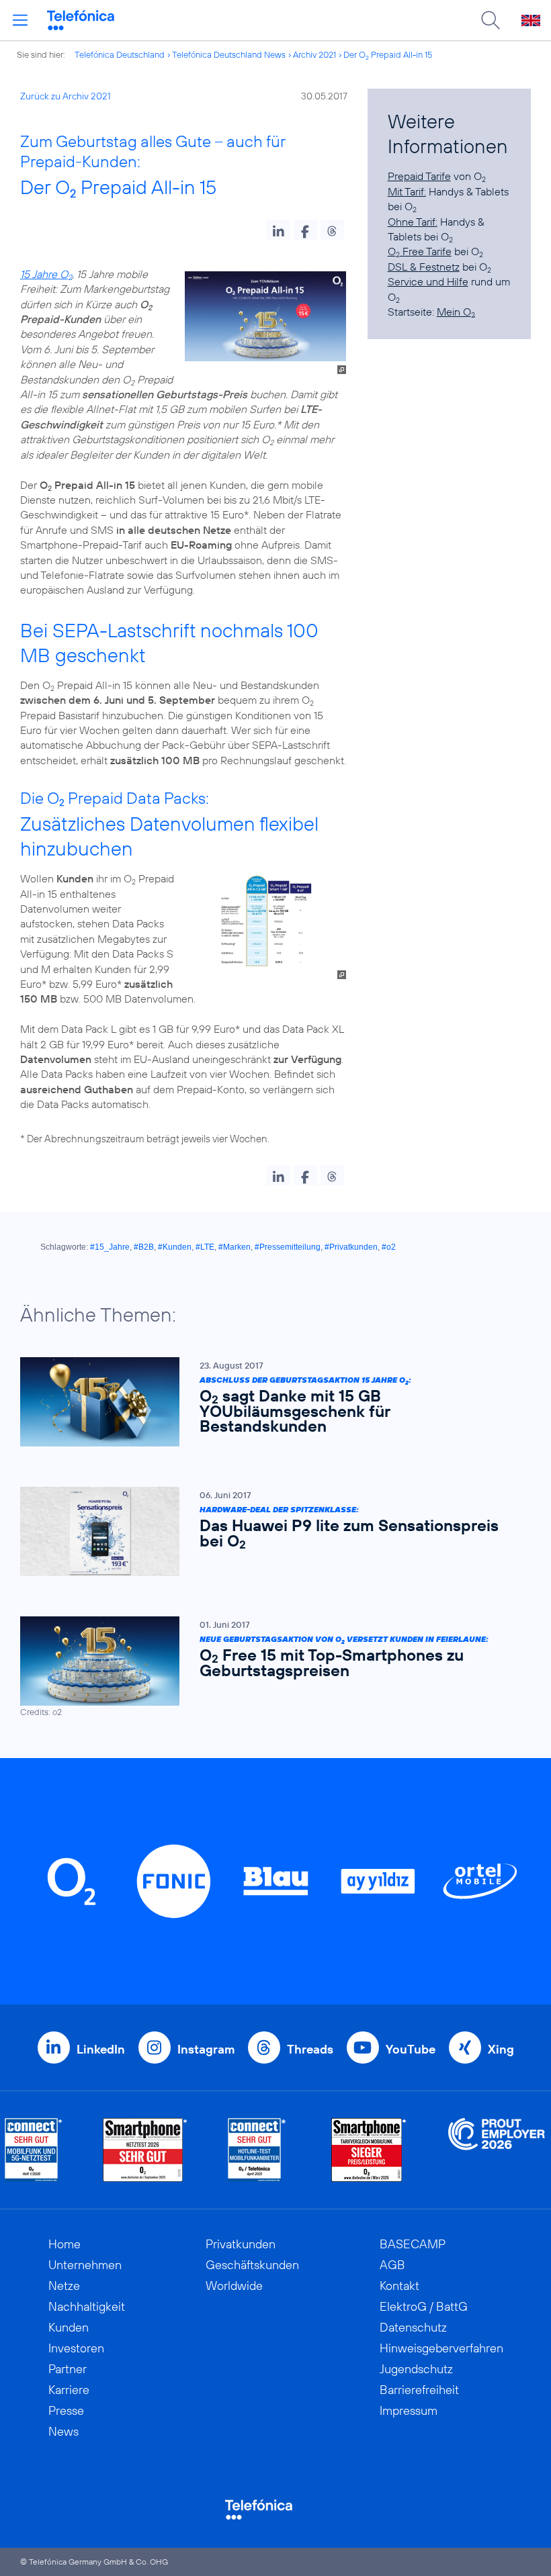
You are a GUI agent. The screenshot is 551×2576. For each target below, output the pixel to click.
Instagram (206, 2049)
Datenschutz (413, 2327)
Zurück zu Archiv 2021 (66, 96)
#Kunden (175, 1247)
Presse (66, 2410)
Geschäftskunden (252, 2265)
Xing (501, 2049)
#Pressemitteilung (288, 1247)
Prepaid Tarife (419, 176)
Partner (68, 2369)
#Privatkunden (351, 1247)
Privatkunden (241, 2244)
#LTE (205, 1247)
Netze (64, 2286)
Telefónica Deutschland (120, 54)
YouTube (411, 2049)
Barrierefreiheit (419, 2390)
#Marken (235, 1247)
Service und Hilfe (428, 281)
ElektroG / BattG (424, 2306)
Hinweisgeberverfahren (441, 2348)
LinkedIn (101, 2049)
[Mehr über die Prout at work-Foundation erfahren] (497, 2150)
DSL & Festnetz (424, 267)
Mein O (456, 312)
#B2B (144, 1247)
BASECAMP (413, 2244)
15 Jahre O (46, 274)
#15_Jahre (110, 1247)
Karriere (69, 2390)
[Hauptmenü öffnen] (20, 20)
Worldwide (234, 2286)
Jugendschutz (416, 2369)
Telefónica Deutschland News (229, 54)
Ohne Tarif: (413, 222)
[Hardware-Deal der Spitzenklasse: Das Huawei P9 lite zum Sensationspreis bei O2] (269, 1531)
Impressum (409, 2410)
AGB (392, 2265)
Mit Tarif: (407, 191)
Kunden (69, 2327)
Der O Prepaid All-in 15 (388, 54)
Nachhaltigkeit (87, 2306)
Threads (310, 2049)
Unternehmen (85, 2265)
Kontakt (399, 2286)
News (63, 2431)
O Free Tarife (420, 251)
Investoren (76, 2348)
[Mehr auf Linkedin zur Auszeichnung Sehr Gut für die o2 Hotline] (257, 2150)
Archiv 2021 (314, 54)
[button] (279, 230)
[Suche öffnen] (491, 20)
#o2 (389, 1247)
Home (65, 2244)
